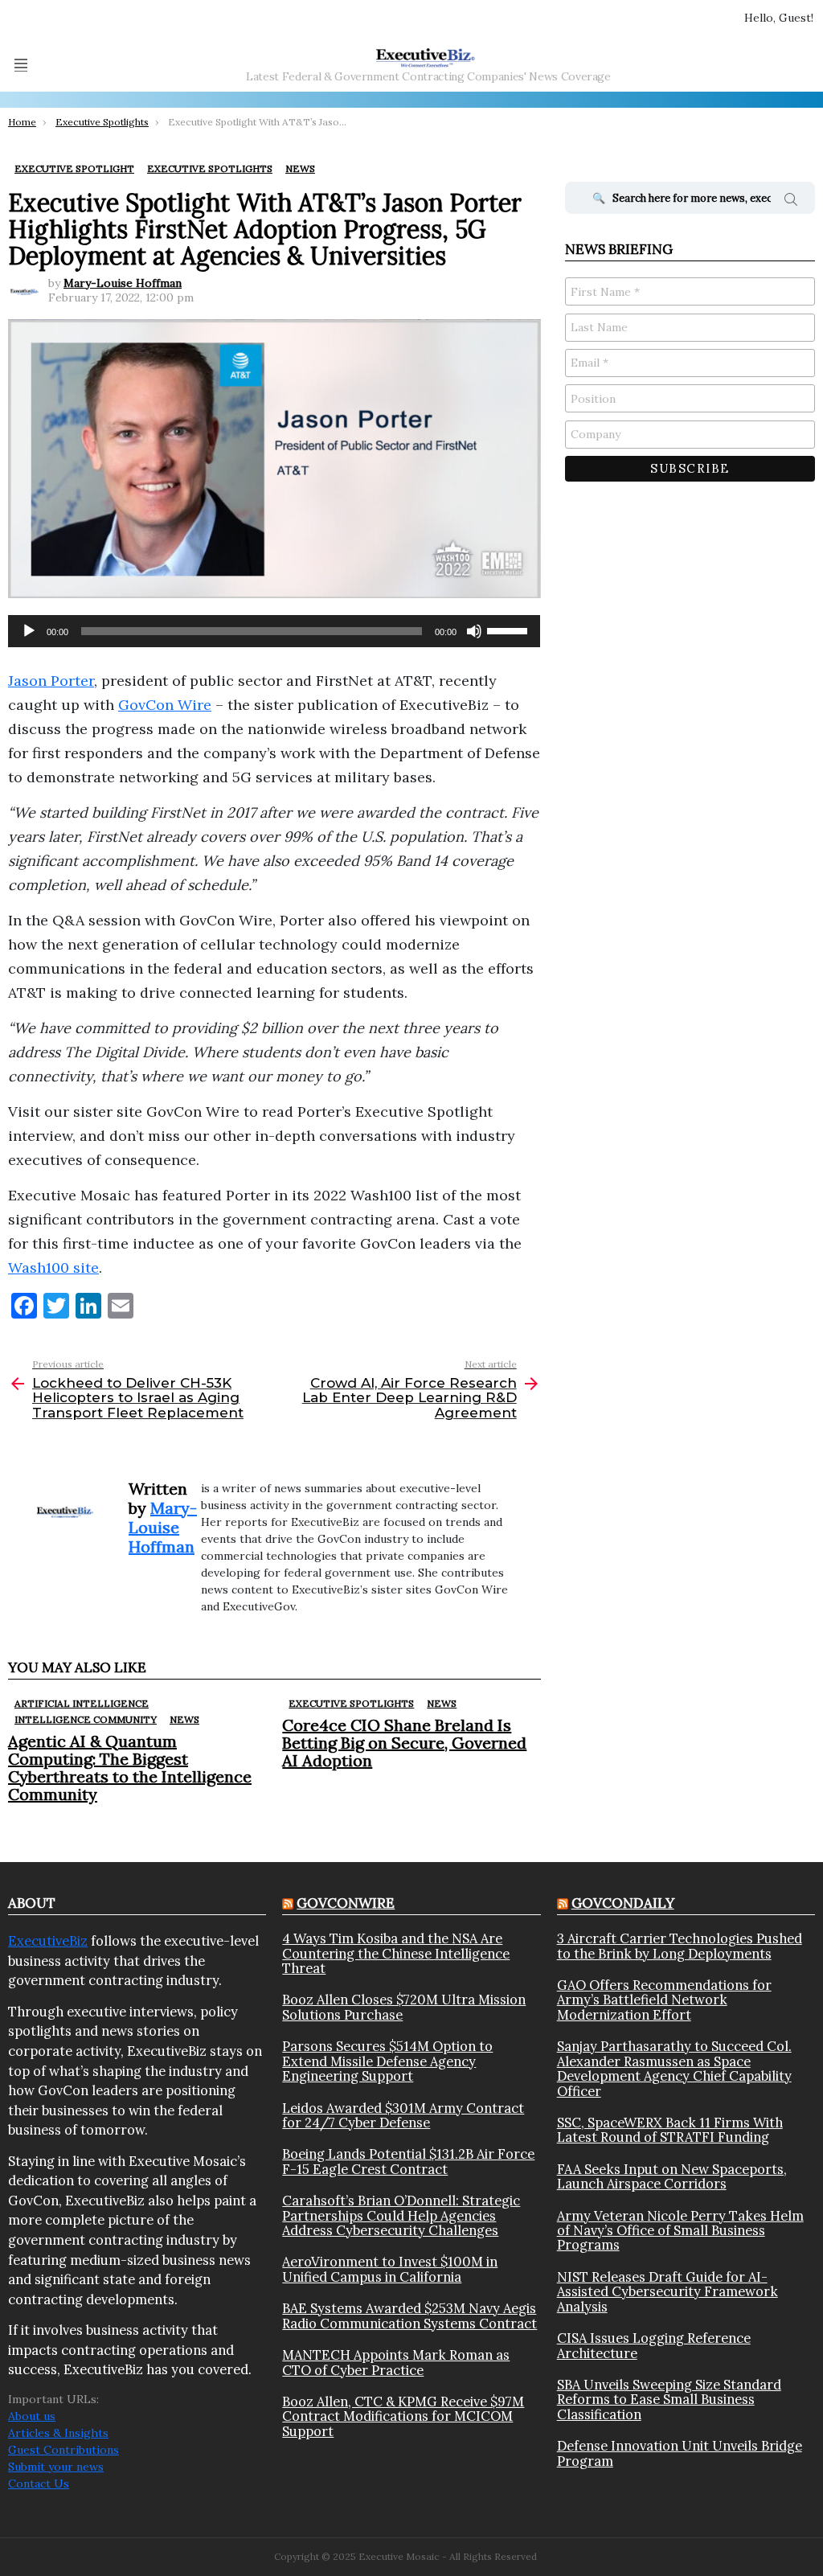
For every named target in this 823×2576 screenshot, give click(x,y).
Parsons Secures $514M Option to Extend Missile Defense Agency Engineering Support (387, 2061)
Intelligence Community (86, 1719)
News (184, 1719)
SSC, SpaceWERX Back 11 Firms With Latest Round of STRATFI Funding (670, 2130)
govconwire (346, 1903)
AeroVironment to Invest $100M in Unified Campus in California (390, 2269)
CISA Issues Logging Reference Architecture (654, 2346)
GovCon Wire (165, 705)
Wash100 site (53, 1267)
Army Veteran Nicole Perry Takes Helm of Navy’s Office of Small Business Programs (680, 2231)
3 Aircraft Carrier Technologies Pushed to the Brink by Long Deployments (680, 1946)
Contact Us (39, 2484)
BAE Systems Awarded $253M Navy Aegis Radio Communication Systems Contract (409, 2316)
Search (791, 202)
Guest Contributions (63, 2450)
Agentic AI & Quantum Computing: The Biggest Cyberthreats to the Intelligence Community (130, 1768)
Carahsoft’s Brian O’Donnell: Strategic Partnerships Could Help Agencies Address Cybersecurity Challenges (401, 2215)
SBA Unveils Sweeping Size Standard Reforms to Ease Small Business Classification (669, 2400)
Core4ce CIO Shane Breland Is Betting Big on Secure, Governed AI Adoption (404, 1743)
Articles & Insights (58, 2433)
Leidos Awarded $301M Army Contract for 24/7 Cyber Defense (403, 2116)
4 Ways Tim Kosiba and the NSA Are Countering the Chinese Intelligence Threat (396, 1953)
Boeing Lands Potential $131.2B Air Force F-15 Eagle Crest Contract (408, 2162)
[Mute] (474, 631)
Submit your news (56, 2467)
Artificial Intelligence (82, 1703)
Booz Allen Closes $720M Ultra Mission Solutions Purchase (404, 2007)
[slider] (510, 630)
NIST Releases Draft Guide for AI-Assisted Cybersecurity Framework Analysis (667, 2292)
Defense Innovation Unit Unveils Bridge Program (680, 2453)
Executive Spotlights (351, 1703)
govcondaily (623, 1903)
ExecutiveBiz (48, 1941)
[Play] (29, 631)
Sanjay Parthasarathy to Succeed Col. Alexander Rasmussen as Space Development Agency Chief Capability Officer (674, 2069)
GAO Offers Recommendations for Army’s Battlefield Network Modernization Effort (664, 2000)
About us (32, 2416)
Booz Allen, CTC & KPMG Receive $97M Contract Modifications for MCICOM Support (403, 2416)
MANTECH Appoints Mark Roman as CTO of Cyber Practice (396, 2363)
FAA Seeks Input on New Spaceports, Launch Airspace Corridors (672, 2177)
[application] (274, 631)
